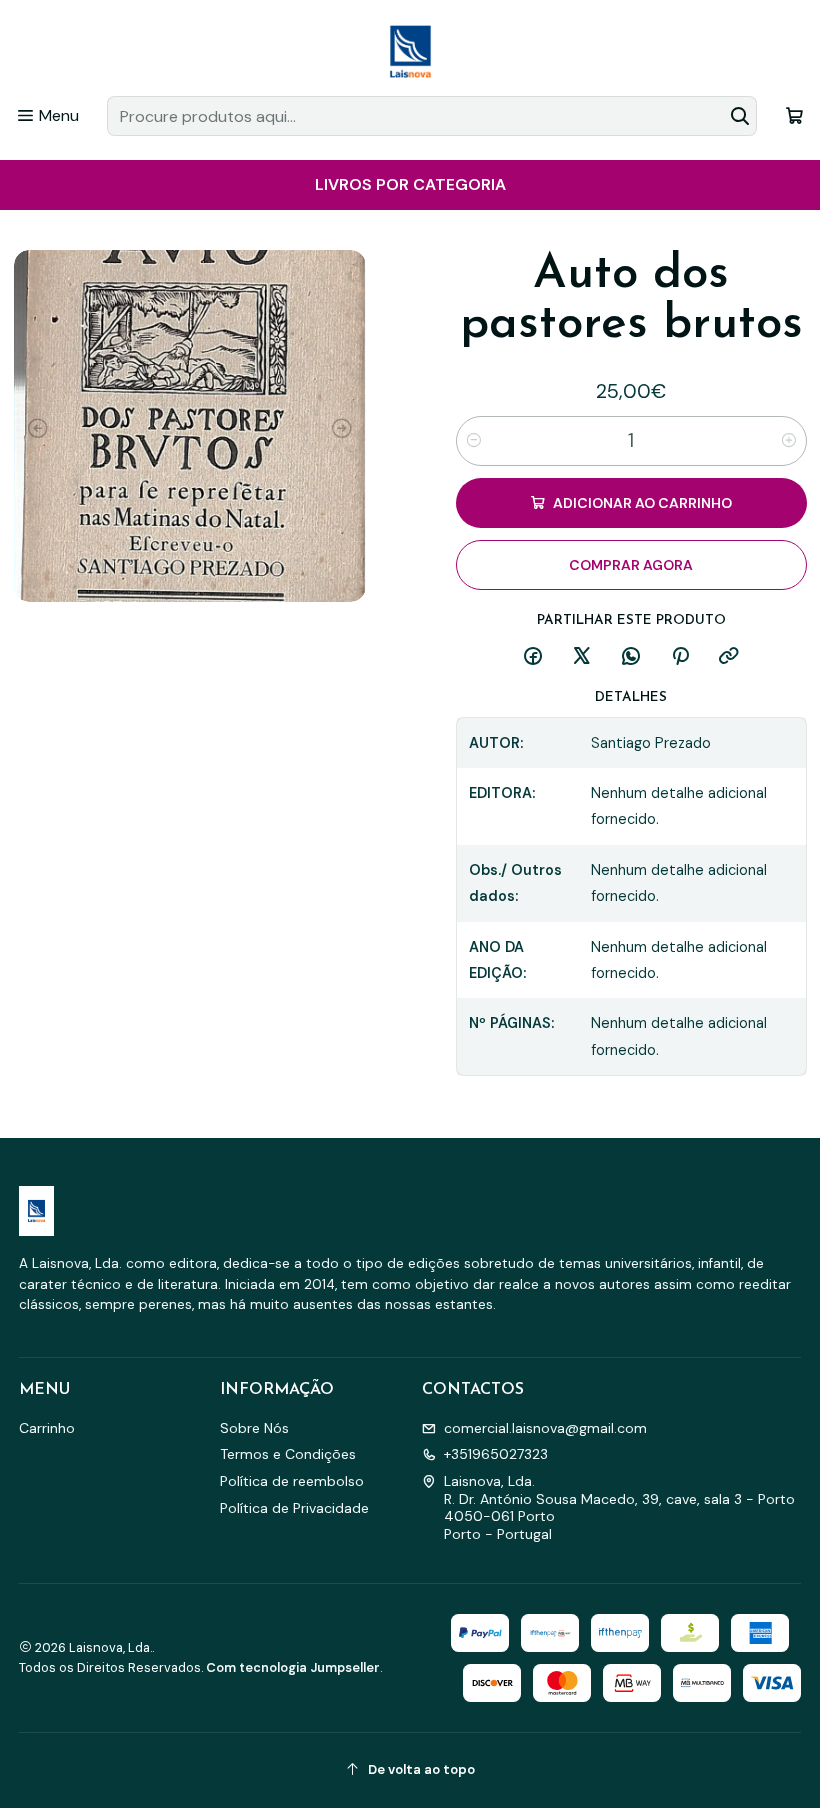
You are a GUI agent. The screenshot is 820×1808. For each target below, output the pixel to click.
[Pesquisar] (740, 116)
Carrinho (47, 1428)
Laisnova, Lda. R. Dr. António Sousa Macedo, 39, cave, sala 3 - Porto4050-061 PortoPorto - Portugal (619, 1507)
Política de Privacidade (294, 1508)
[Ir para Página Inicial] (410, 51)
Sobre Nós (254, 1428)
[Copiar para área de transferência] (729, 657)
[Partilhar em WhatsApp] (631, 657)
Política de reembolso (292, 1481)
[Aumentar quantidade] (789, 441)
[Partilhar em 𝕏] (582, 657)
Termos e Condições (288, 1454)
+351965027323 (496, 1454)
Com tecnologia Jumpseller (293, 1667)
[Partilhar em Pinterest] (680, 657)
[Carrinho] (794, 115)
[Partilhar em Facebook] (533, 657)
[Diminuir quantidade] (474, 441)
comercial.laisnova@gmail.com (545, 1428)
